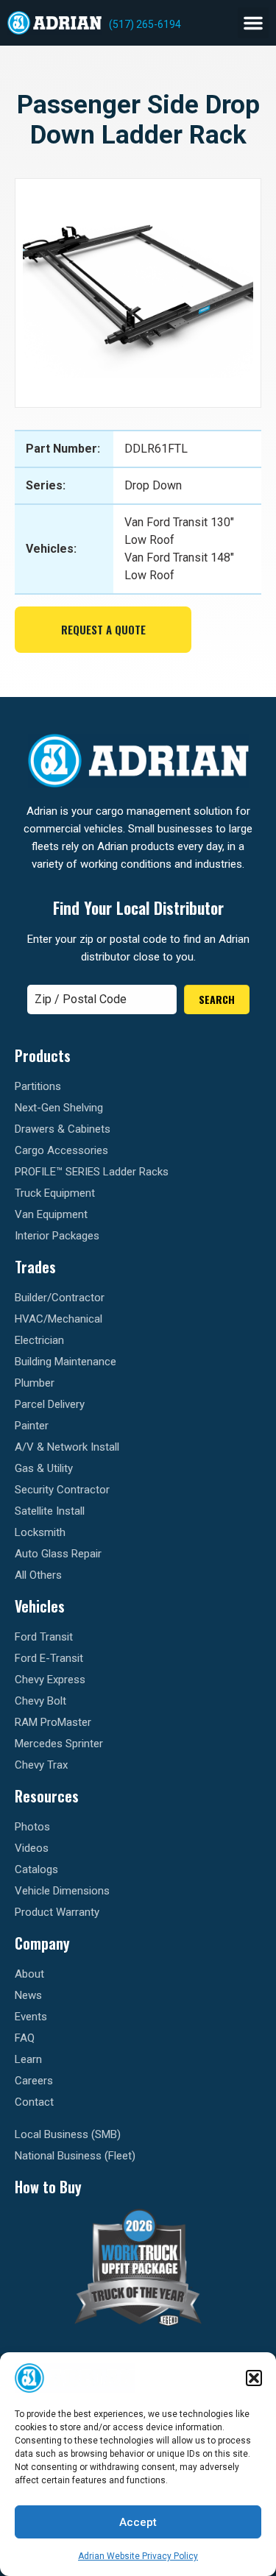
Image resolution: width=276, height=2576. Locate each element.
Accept (138, 2522)
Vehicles (40, 1606)
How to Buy (48, 2187)
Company (42, 1943)
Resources (47, 1796)
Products (43, 1055)
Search (217, 999)
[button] (254, 2378)
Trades (35, 1267)
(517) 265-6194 (145, 24)
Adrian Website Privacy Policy (138, 2556)
